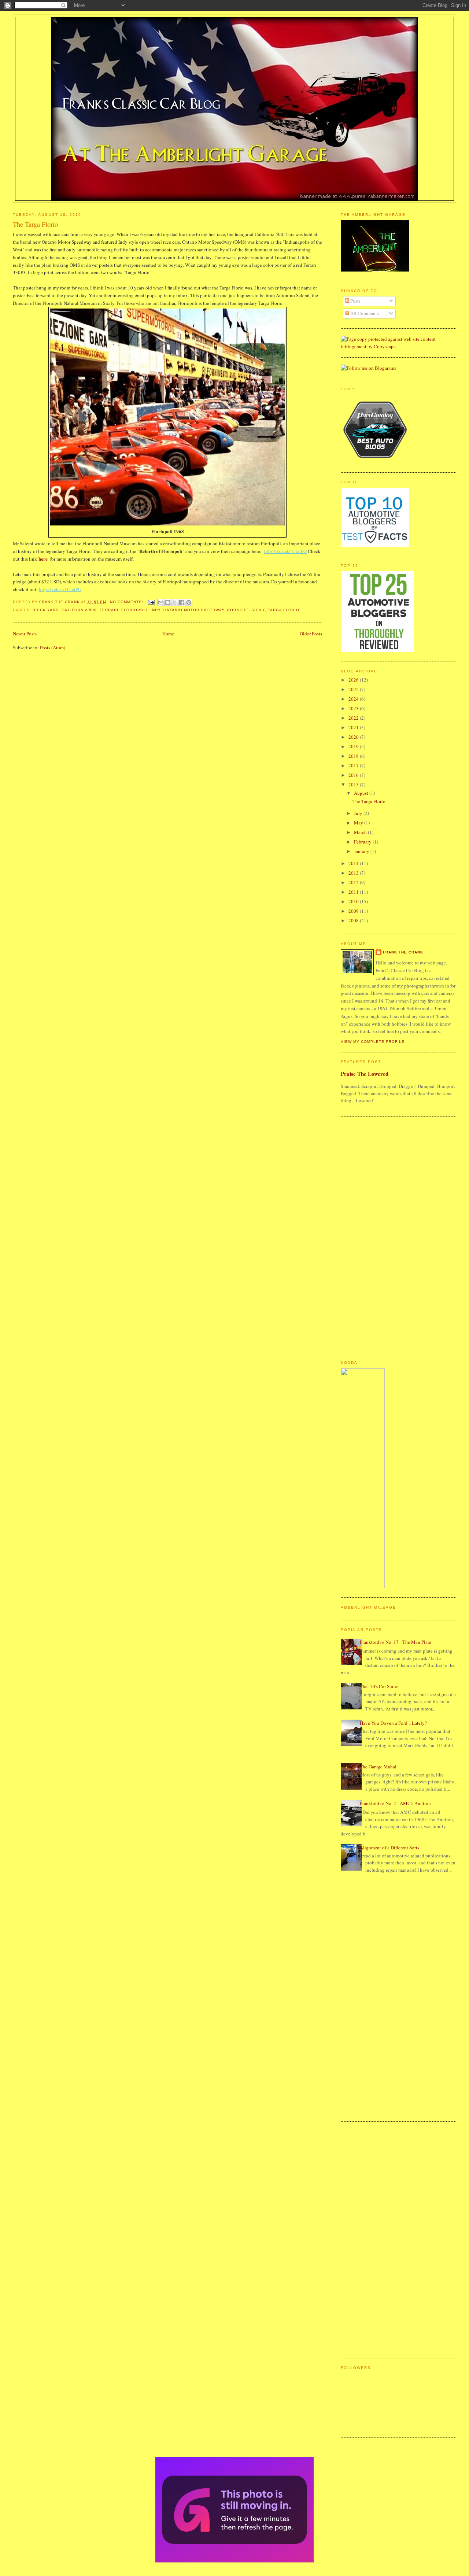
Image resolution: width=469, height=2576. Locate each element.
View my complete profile (373, 1042)
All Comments (364, 313)
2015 (354, 785)
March (361, 832)
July (359, 813)
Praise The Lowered (365, 1074)
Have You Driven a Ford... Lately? (393, 1723)
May (359, 823)
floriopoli (134, 610)
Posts (355, 301)
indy (156, 610)
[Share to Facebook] (182, 602)
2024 (354, 699)
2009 (354, 911)
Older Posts (311, 634)
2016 (354, 775)
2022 (354, 718)
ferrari (109, 610)
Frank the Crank (403, 952)
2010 (354, 901)
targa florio (284, 610)
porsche (238, 610)
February (363, 842)
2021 (354, 727)
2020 (354, 737)
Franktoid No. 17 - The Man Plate (396, 1642)
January (362, 851)
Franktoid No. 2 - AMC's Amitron (395, 1803)
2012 (354, 882)
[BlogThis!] (168, 602)
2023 (354, 708)
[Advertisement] (370, 1234)
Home (168, 634)
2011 (354, 892)
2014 (354, 863)
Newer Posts (25, 634)
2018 (354, 756)
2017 (354, 765)
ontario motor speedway (194, 610)
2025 (354, 689)
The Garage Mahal (378, 1767)
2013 (354, 873)
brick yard (46, 610)
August (362, 793)
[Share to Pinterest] (189, 602)
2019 (354, 746)
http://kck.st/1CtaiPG (285, 551)
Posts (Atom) (53, 647)
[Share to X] (175, 602)
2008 (354, 920)
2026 (354, 680)
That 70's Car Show (379, 1686)
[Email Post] (151, 602)
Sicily (258, 610)
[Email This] (161, 602)
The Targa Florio (35, 224)
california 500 (79, 610)
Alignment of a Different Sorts (389, 1848)
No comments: (127, 602)
